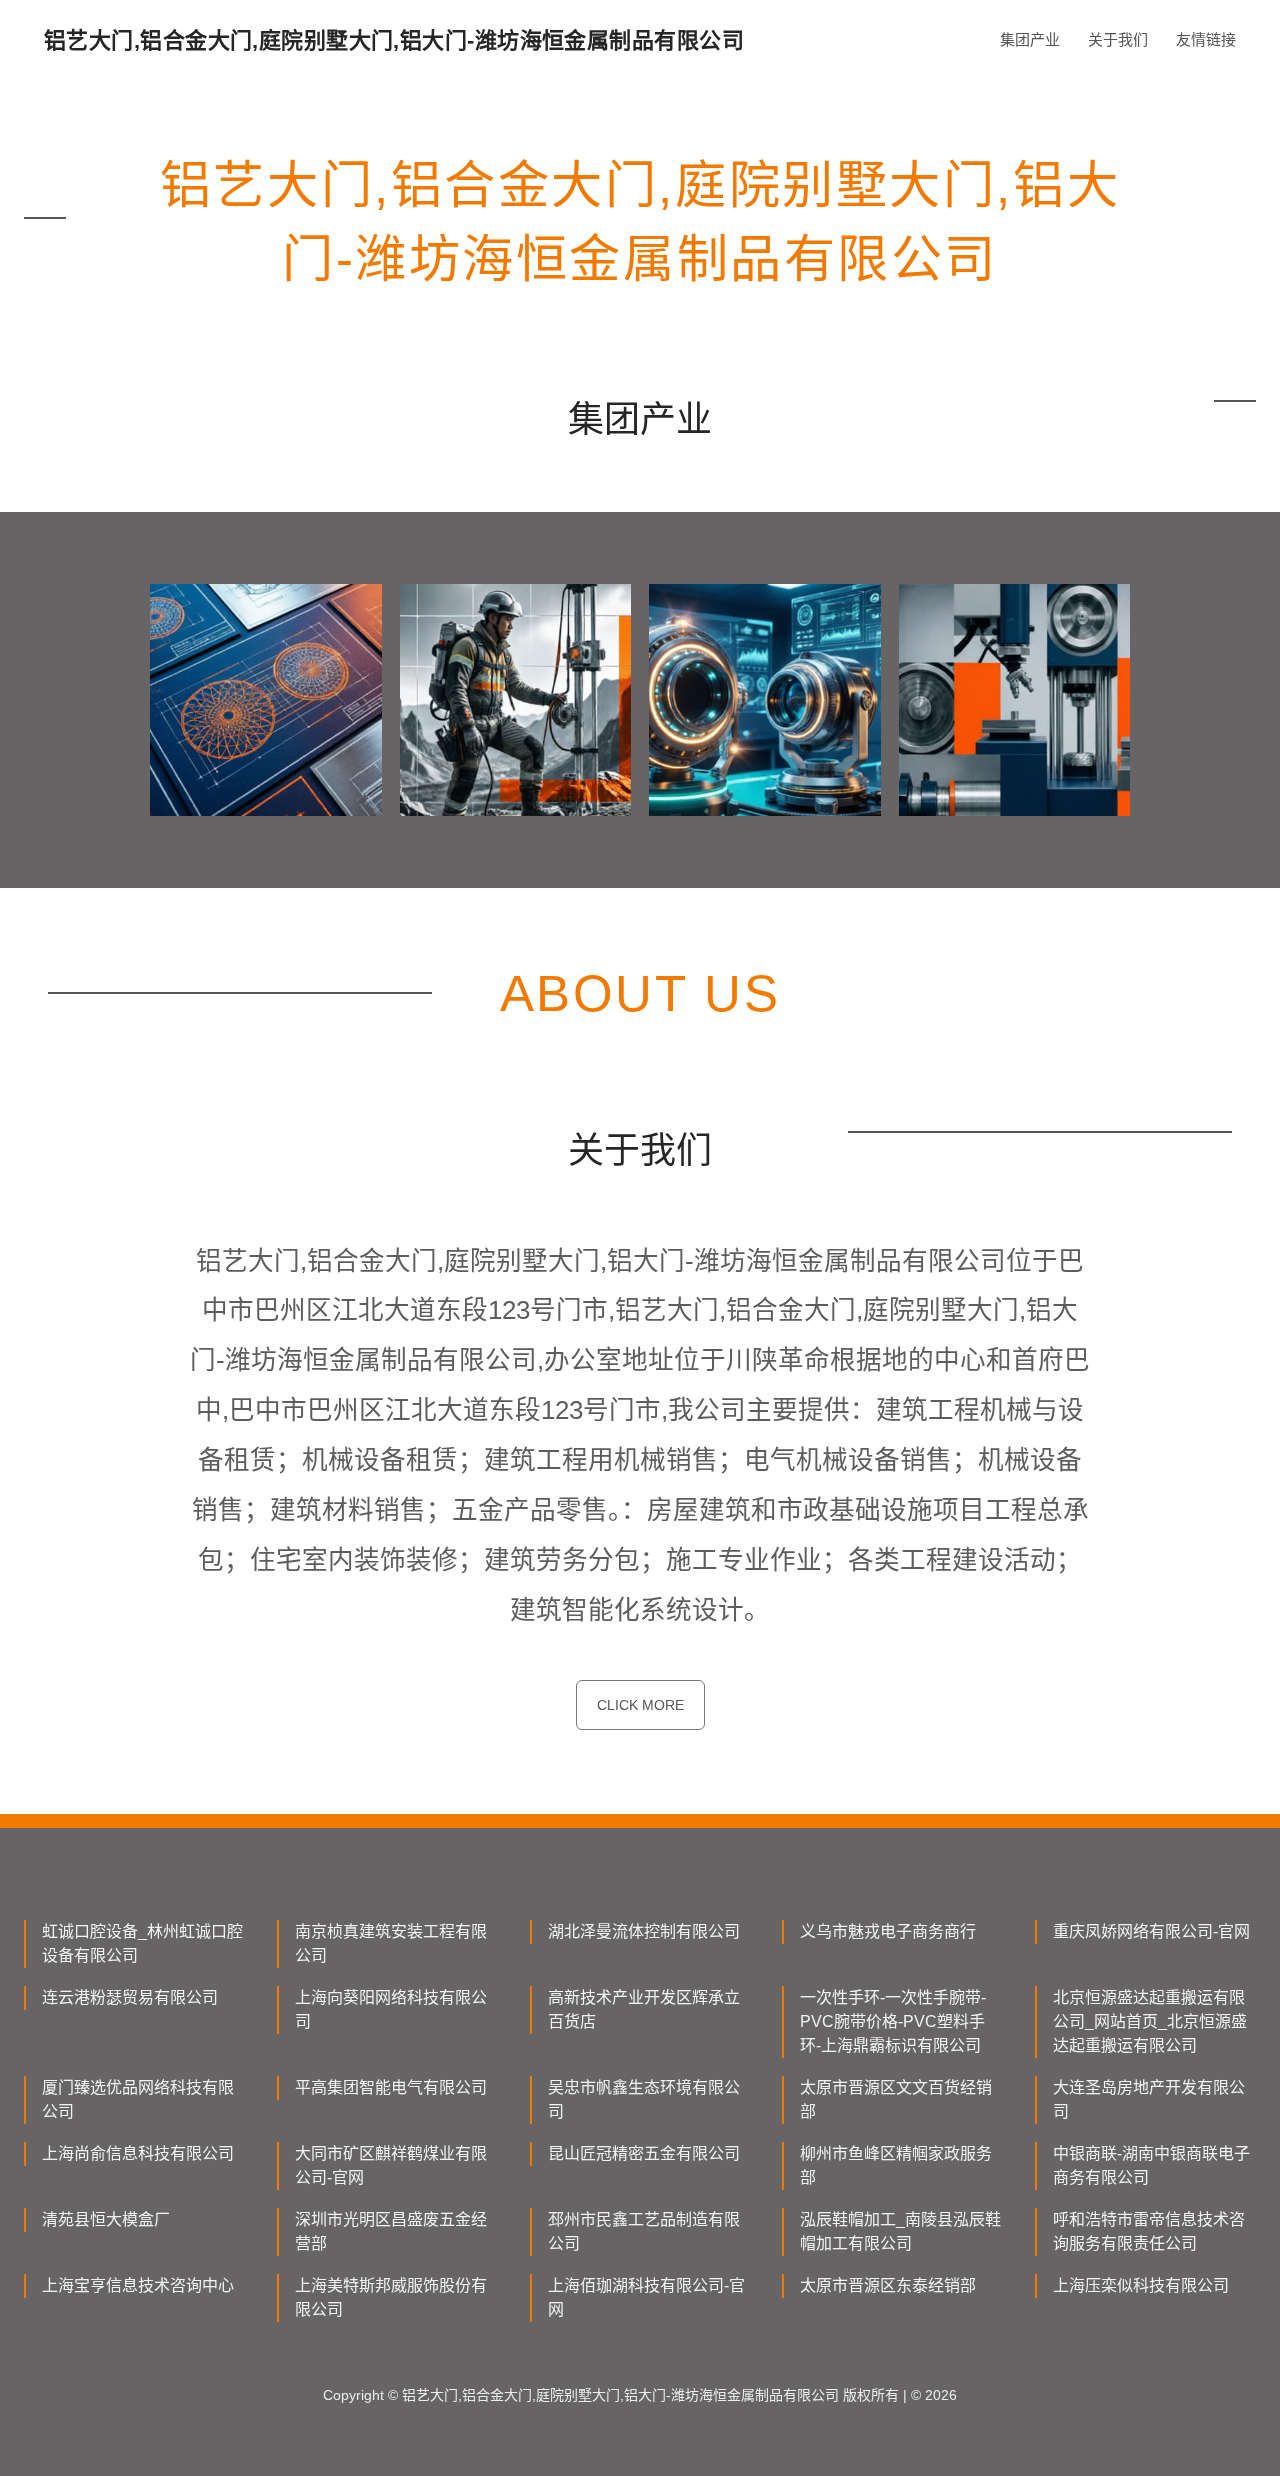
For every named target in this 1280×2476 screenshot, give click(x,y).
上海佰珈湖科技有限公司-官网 (646, 2297)
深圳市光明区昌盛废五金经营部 (391, 2231)
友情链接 (1206, 39)
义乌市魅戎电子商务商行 (888, 1931)
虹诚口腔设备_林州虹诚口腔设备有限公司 (142, 1943)
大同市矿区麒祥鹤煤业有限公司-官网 (391, 2165)
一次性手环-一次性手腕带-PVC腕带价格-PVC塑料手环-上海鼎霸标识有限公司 (893, 2021)
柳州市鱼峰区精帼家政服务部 (896, 2165)
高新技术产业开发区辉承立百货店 (644, 2009)
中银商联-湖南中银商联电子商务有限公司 (1151, 2165)
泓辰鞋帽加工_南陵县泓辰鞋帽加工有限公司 (900, 2231)
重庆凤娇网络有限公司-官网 (1151, 1931)
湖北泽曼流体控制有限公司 (644, 1931)
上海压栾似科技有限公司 (1141, 2285)
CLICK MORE (640, 1705)
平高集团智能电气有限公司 (391, 2087)
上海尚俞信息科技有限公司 (138, 2153)
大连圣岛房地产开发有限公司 (1149, 2099)
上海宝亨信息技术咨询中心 (138, 2285)
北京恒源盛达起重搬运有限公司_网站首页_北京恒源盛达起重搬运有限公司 (1150, 2021)
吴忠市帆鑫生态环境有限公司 (644, 2099)
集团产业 (1030, 39)
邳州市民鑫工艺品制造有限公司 (644, 2231)
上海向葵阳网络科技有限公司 (391, 2009)
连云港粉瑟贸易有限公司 (130, 1997)
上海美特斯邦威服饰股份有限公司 (391, 2297)
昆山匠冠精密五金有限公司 (644, 2153)
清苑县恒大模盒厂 (106, 2219)
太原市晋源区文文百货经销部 (896, 2099)
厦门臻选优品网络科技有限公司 (138, 2099)
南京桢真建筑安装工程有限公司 (391, 1943)
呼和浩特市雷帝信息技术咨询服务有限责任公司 (1149, 2231)
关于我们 (1118, 39)
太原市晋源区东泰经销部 (888, 2285)
